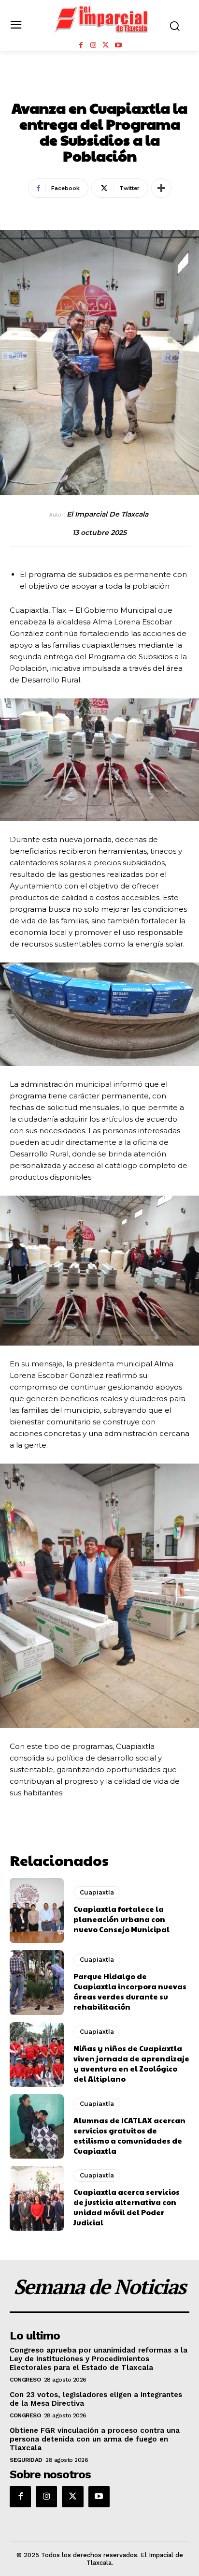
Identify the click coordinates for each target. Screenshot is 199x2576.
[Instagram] (93, 45)
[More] (161, 188)
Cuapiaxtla (100, 87)
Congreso (25, 2380)
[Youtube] (118, 45)
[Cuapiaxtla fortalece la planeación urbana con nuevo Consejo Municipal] (37, 1910)
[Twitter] (106, 45)
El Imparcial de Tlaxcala (107, 514)
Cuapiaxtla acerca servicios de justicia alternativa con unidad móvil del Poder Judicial (127, 2207)
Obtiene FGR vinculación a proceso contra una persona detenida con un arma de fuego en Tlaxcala (95, 2439)
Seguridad (26, 2460)
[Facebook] (81, 45)
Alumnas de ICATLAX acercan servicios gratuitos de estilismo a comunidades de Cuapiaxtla (129, 2135)
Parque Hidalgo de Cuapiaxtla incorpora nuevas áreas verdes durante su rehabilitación (130, 1991)
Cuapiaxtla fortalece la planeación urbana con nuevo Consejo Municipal (121, 1919)
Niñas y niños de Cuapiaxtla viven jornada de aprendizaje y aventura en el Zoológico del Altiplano (131, 2063)
